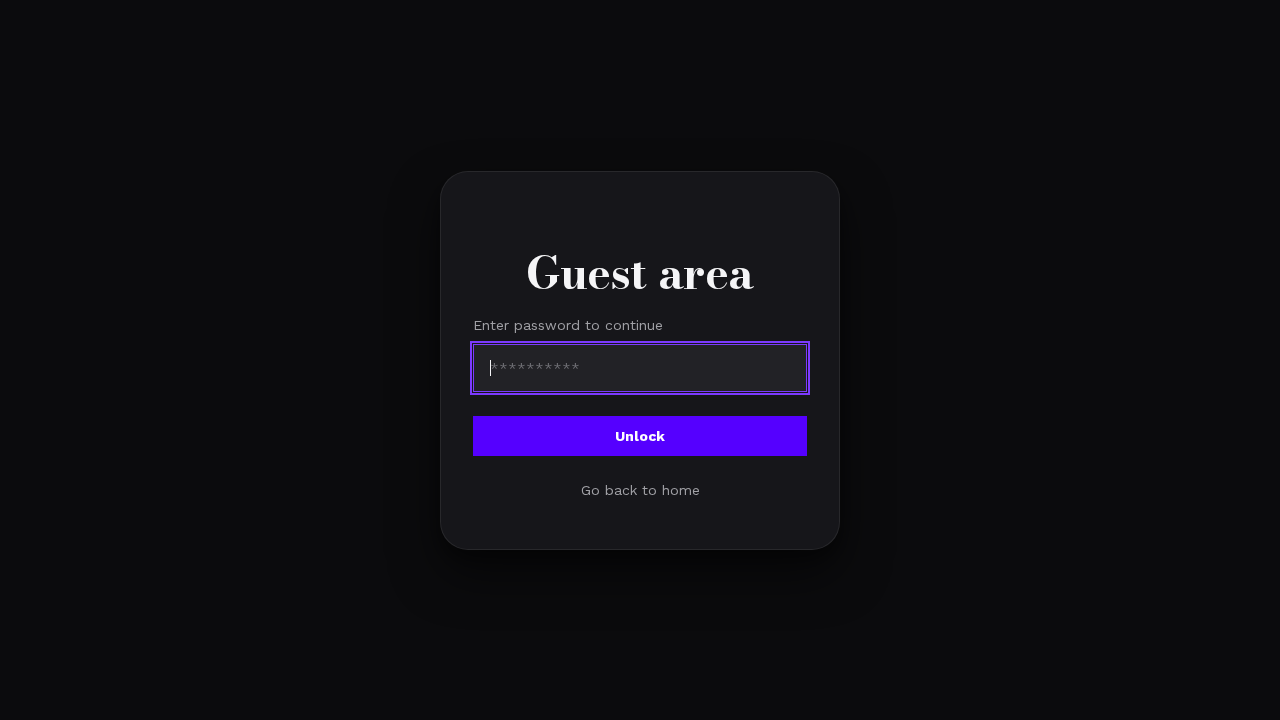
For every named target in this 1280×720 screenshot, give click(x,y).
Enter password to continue (568, 324)
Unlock (640, 435)
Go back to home (640, 489)
